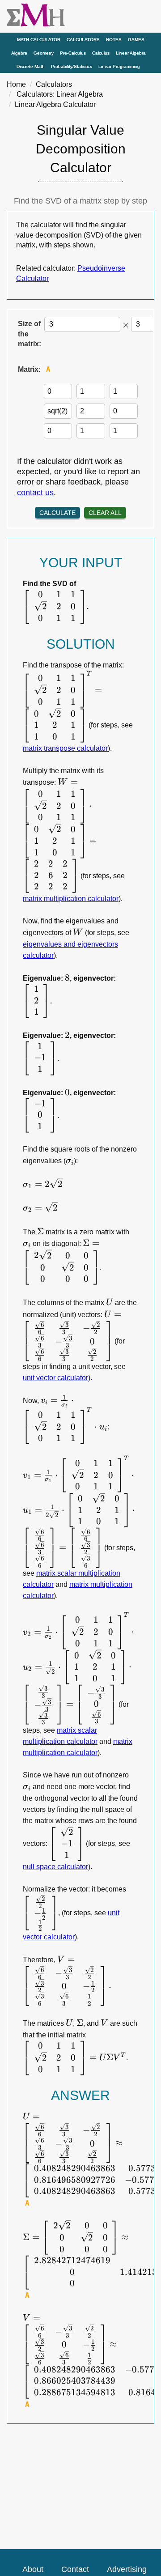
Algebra (19, 53)
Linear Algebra (131, 53)
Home (16, 84)
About (33, 2569)
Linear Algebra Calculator (55, 104)
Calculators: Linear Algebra (60, 94)
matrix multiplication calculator (71, 899)
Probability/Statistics (72, 66)
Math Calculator (39, 40)
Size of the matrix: (30, 334)
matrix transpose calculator (65, 748)
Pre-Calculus (73, 53)
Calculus (101, 53)
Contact (75, 2569)
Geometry (44, 53)
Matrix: (29, 369)
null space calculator (55, 1867)
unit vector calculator (55, 1378)
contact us (35, 493)
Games (136, 40)
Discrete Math (31, 66)
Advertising (127, 2569)
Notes (114, 40)
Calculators (83, 40)
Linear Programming (119, 66)
